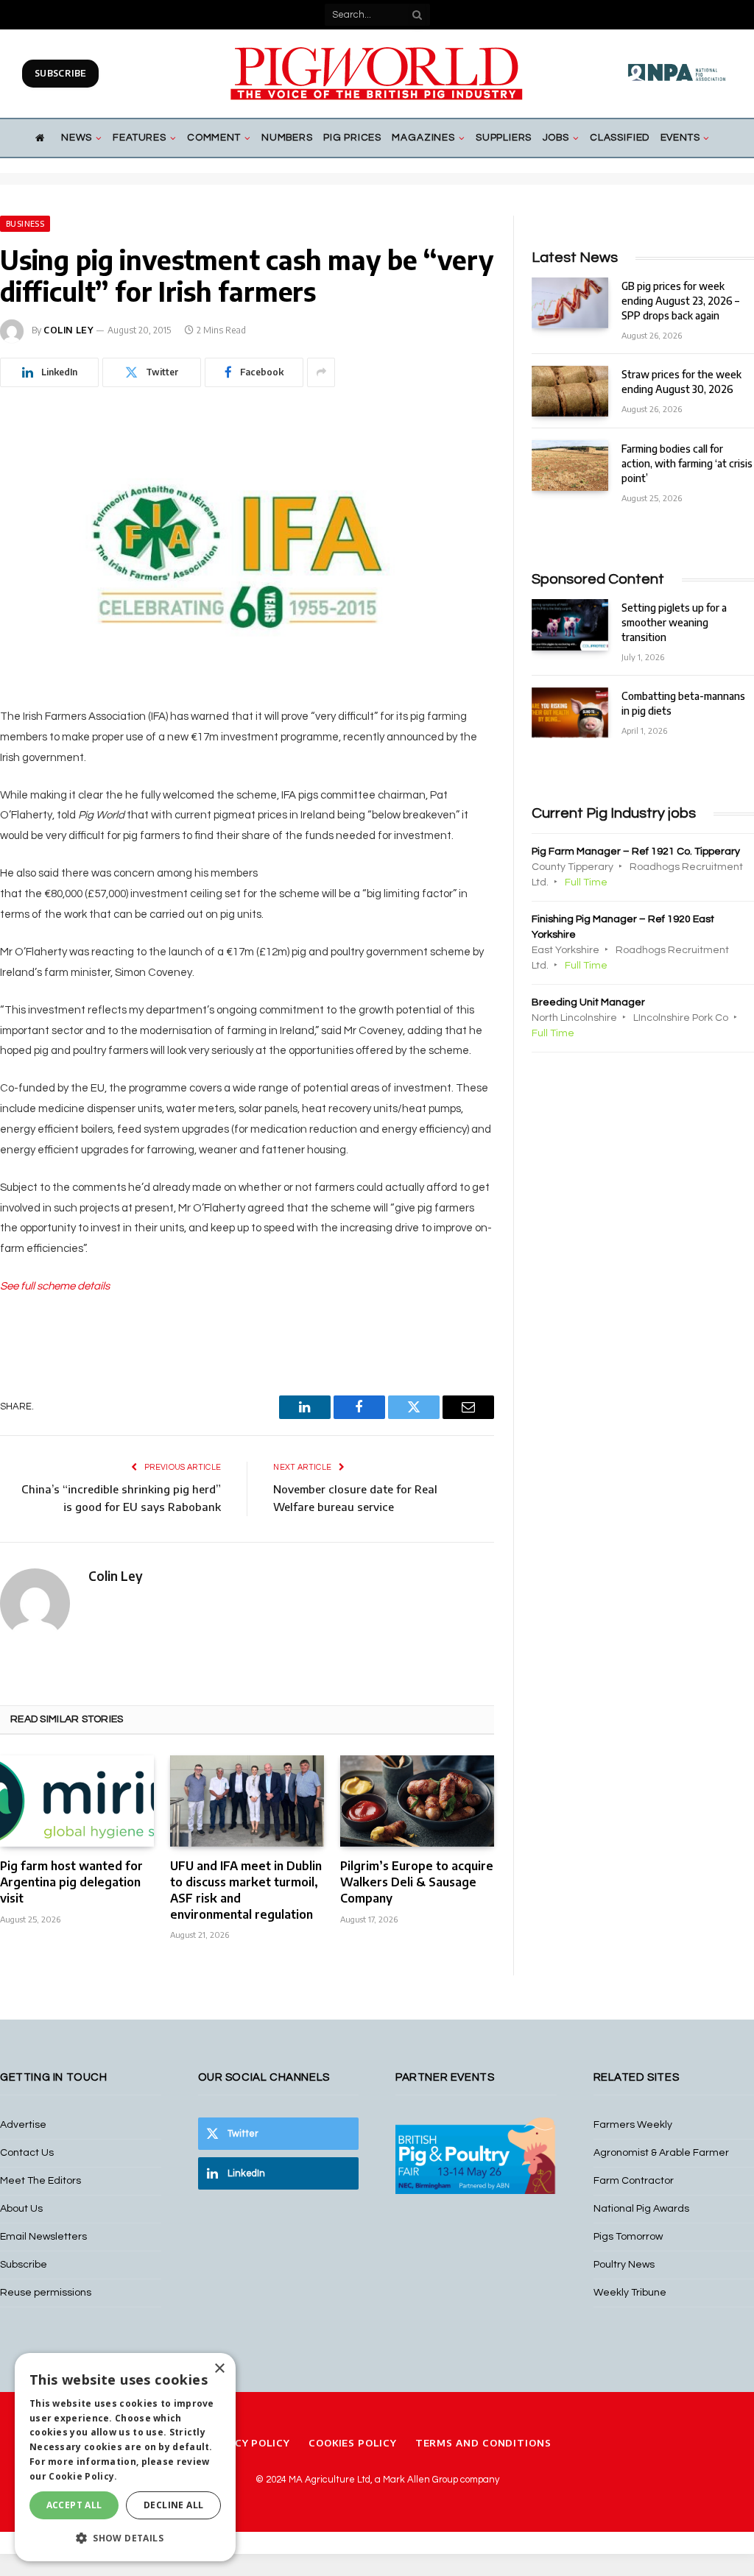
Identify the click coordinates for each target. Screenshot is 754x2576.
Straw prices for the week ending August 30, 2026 (681, 382)
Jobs (556, 138)
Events (680, 138)
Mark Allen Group (420, 2480)
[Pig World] (377, 74)
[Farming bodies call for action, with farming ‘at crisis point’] (570, 466)
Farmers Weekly (633, 2125)
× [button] (219, 2369)
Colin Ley (68, 330)
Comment (214, 138)
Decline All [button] (173, 2505)
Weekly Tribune (630, 2293)
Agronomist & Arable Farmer (661, 2153)
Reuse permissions (46, 2293)
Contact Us (27, 2153)
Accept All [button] (74, 2505)
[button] (125, 2538)
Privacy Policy (246, 2443)
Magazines (423, 138)
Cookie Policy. (83, 2476)
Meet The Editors (40, 2181)
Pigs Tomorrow (628, 2237)
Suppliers (504, 138)
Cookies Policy (353, 2443)
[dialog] (125, 2457)
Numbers (287, 138)
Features (139, 138)
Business (25, 224)
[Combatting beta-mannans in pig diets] (570, 713)
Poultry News (624, 2265)
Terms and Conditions (483, 2443)
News (77, 138)
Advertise (23, 2125)
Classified (620, 138)
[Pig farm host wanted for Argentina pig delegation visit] (77, 1801)
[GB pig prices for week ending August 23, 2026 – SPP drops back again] (570, 303)
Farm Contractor (634, 2181)
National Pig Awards (641, 2209)
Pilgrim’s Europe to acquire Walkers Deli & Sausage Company (417, 1882)
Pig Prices (352, 138)
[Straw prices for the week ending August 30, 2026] (570, 391)
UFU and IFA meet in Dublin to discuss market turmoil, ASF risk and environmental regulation (246, 1890)
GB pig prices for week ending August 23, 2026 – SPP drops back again (680, 301)
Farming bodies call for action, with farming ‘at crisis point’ (687, 463)
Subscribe (60, 73)
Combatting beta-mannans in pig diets (683, 703)
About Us (21, 2209)
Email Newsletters (43, 2237)
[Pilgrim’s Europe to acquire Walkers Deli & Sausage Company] (417, 1801)
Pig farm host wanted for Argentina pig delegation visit (71, 1882)
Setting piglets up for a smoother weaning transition (674, 622)
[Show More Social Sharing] (321, 372)
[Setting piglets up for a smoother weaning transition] (570, 624)
